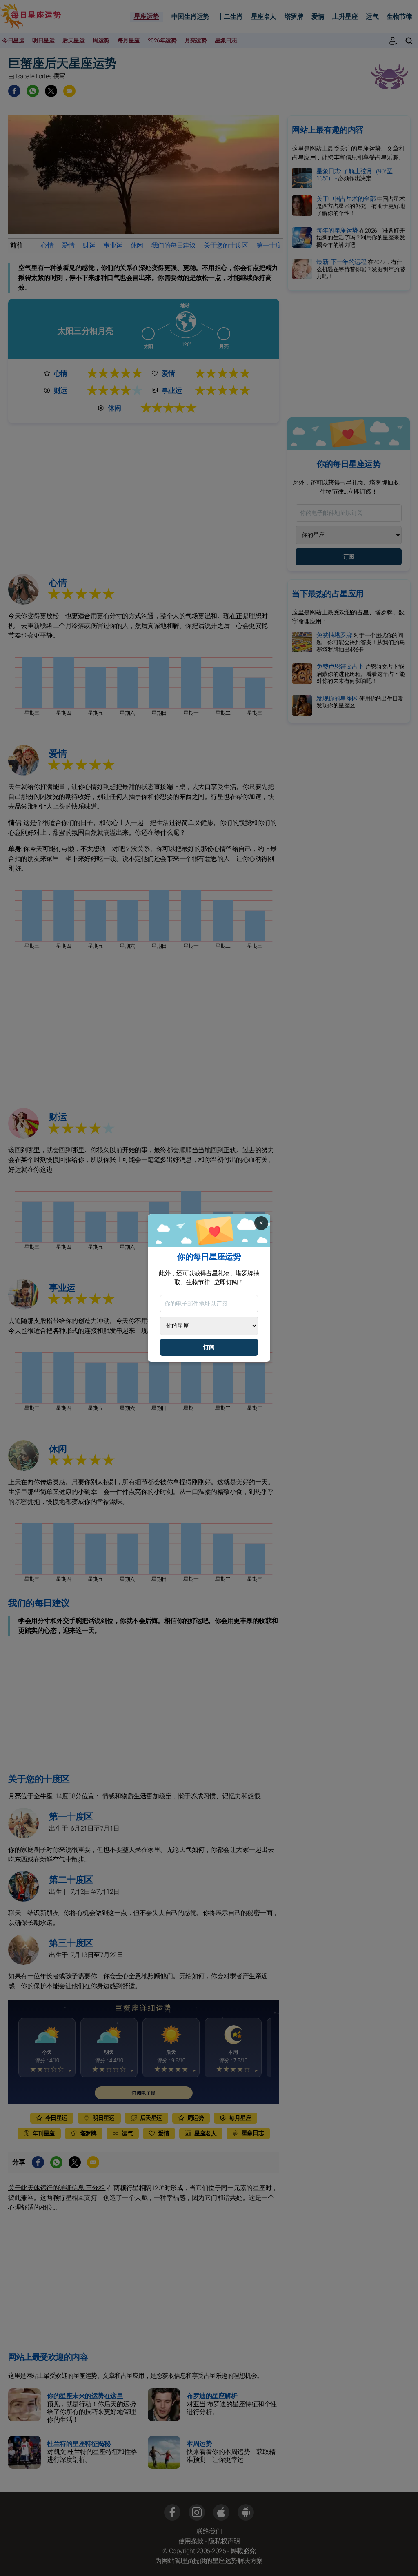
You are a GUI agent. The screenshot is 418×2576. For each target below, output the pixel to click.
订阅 (209, 1347)
